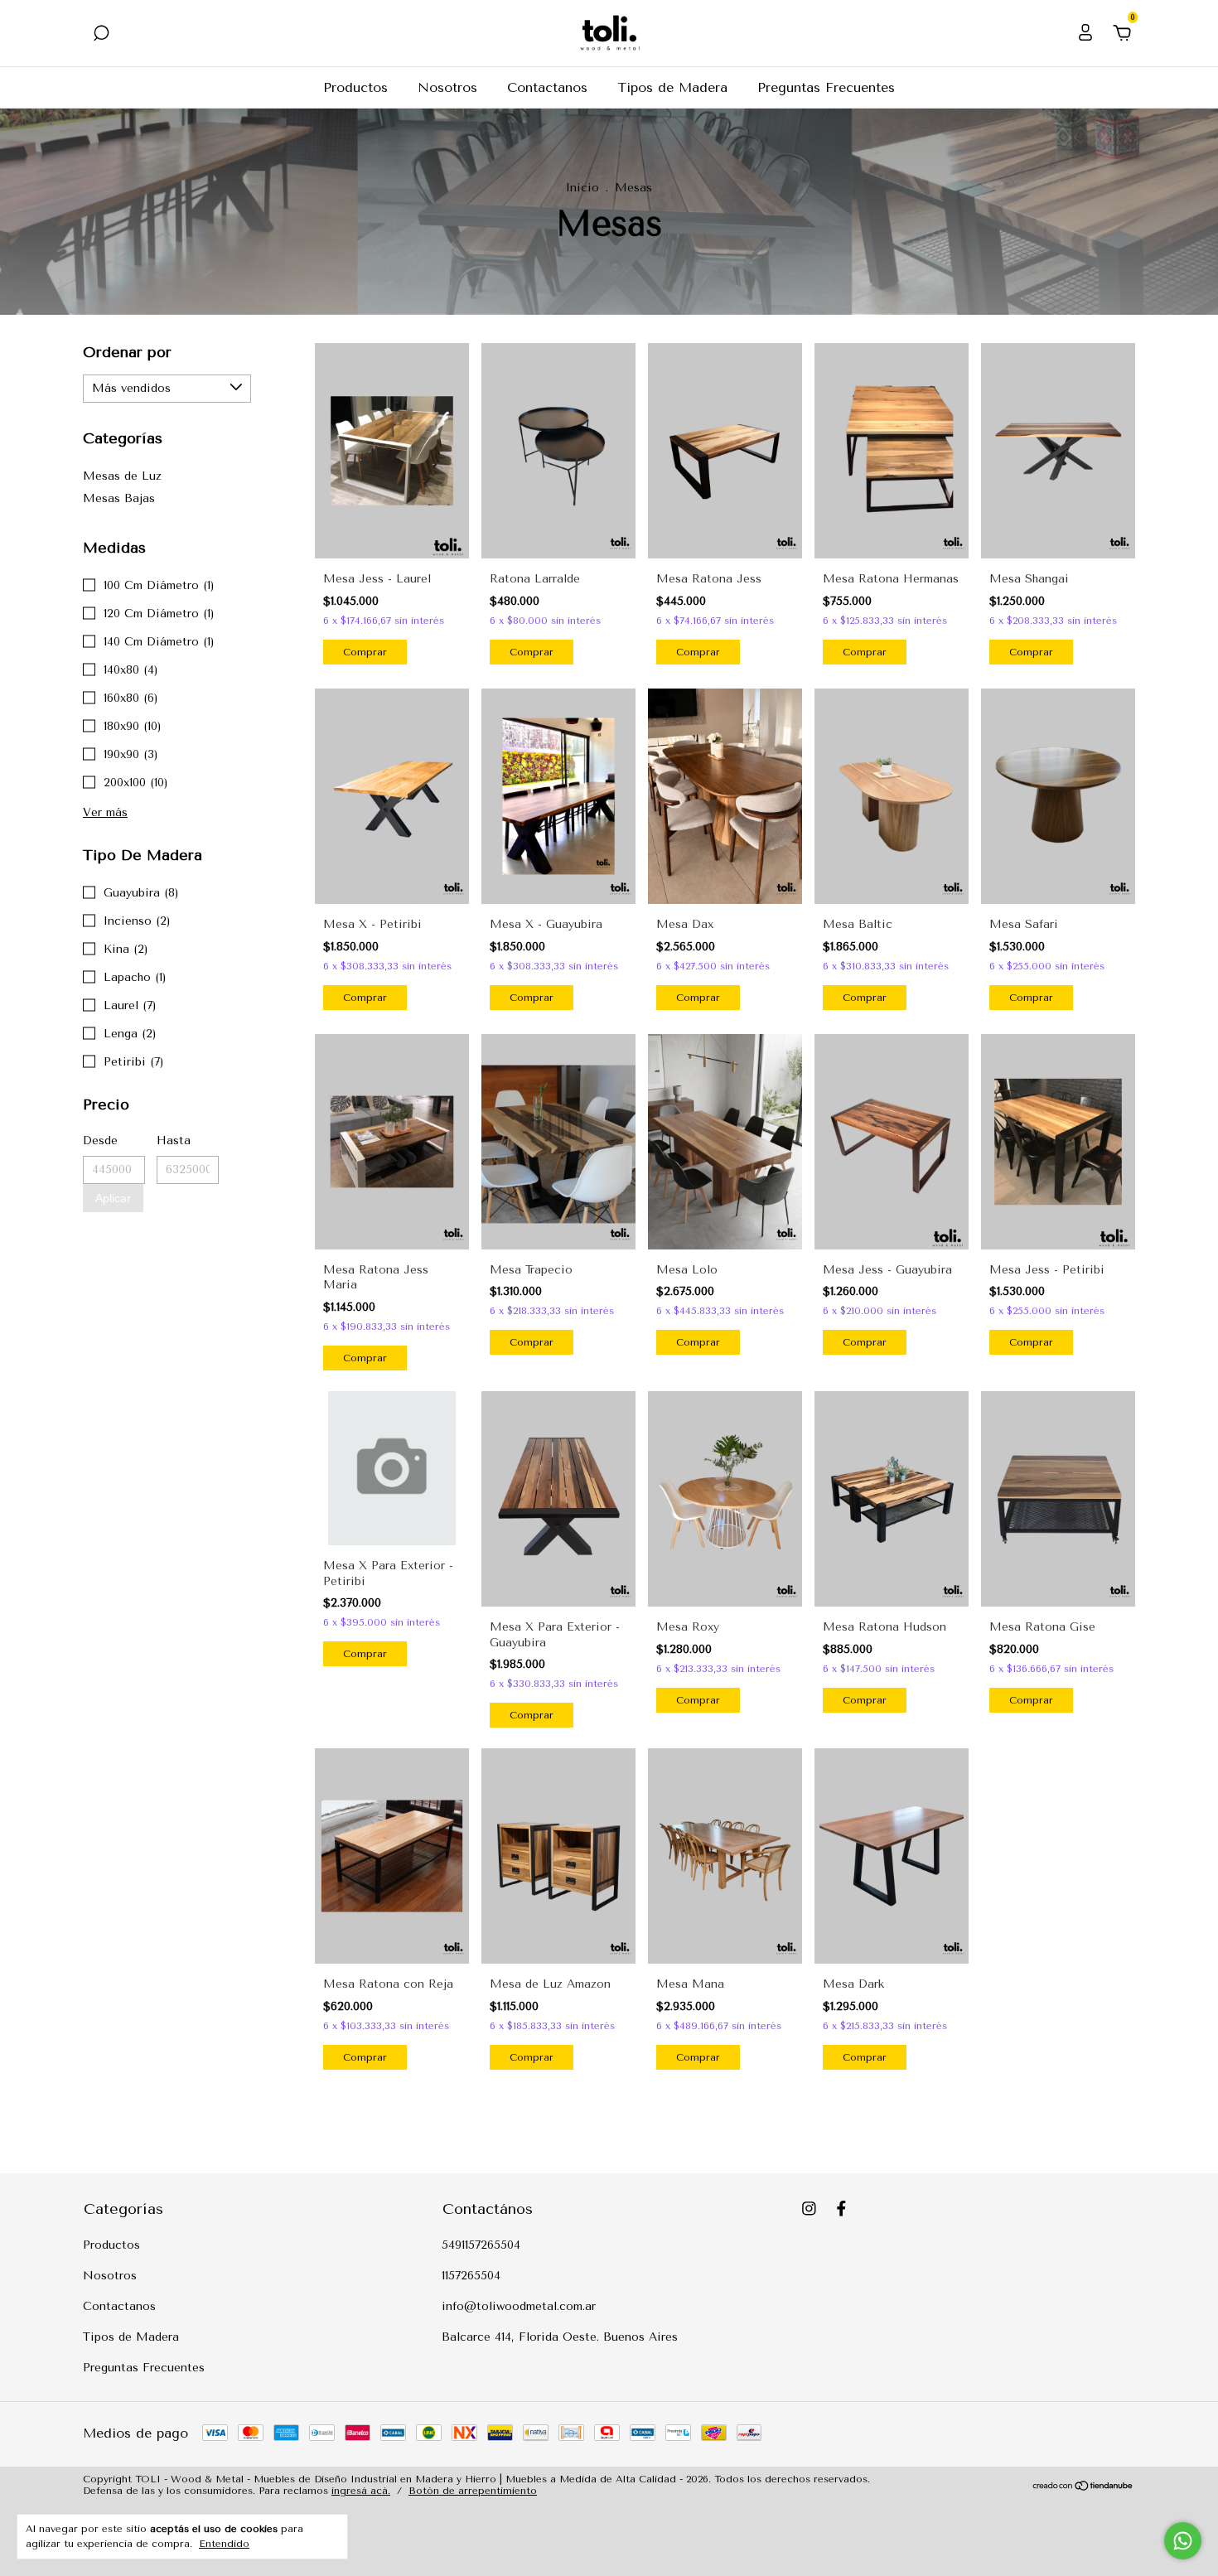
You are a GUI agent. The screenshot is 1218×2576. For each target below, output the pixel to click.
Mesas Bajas (119, 498)
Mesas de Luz (122, 476)
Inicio (582, 188)
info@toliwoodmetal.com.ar (519, 2306)
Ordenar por (127, 352)
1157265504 (471, 2276)
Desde (100, 1141)
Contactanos (547, 87)
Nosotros (447, 87)
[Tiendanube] (1083, 2487)
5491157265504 (481, 2245)
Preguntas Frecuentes (826, 87)
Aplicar (113, 1198)
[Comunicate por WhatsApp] (1183, 2541)
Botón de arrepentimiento (473, 2491)
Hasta (174, 1141)
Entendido (224, 2544)
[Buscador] (101, 34)
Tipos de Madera (672, 87)
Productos (355, 87)
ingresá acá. (361, 2491)
